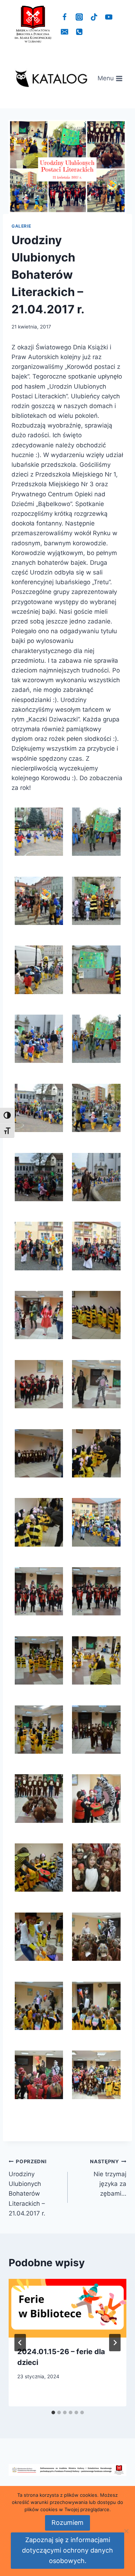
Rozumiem (67, 2523)
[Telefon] (79, 32)
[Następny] (115, 2343)
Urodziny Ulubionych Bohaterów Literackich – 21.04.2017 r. (28, 2188)
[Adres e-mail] (65, 32)
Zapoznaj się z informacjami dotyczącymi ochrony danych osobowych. (67, 2550)
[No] (126, 2531)
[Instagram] (79, 17)
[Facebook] (65, 17)
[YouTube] (109, 17)
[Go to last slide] (20, 2343)
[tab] (53, 2412)
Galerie (21, 226)
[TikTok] (94, 17)
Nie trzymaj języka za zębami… (108, 2178)
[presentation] (67, 2308)
